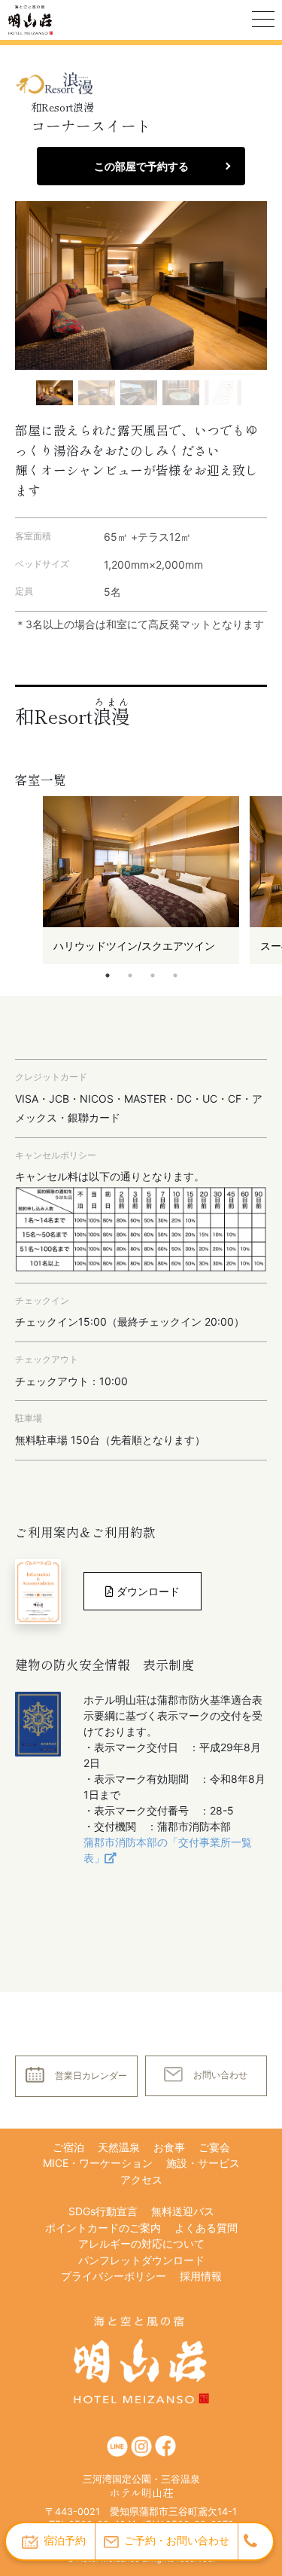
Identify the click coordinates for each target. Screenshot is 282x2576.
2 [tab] (130, 975)
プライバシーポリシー (114, 2276)
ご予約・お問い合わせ (177, 2540)
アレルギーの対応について (141, 2243)
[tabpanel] (141, 880)
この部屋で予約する (141, 166)
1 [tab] (108, 975)
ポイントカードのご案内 (103, 2228)
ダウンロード (147, 1591)
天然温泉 (119, 2147)
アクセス (141, 2179)
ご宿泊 (68, 2147)
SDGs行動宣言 (103, 2211)
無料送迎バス (183, 2211)
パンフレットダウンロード (141, 2260)
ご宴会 (214, 2147)
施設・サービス (203, 2163)
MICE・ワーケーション (98, 2163)
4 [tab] (175, 975)
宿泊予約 (65, 2540)
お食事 (169, 2147)
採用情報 (201, 2276)
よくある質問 (206, 2228)
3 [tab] (153, 975)
